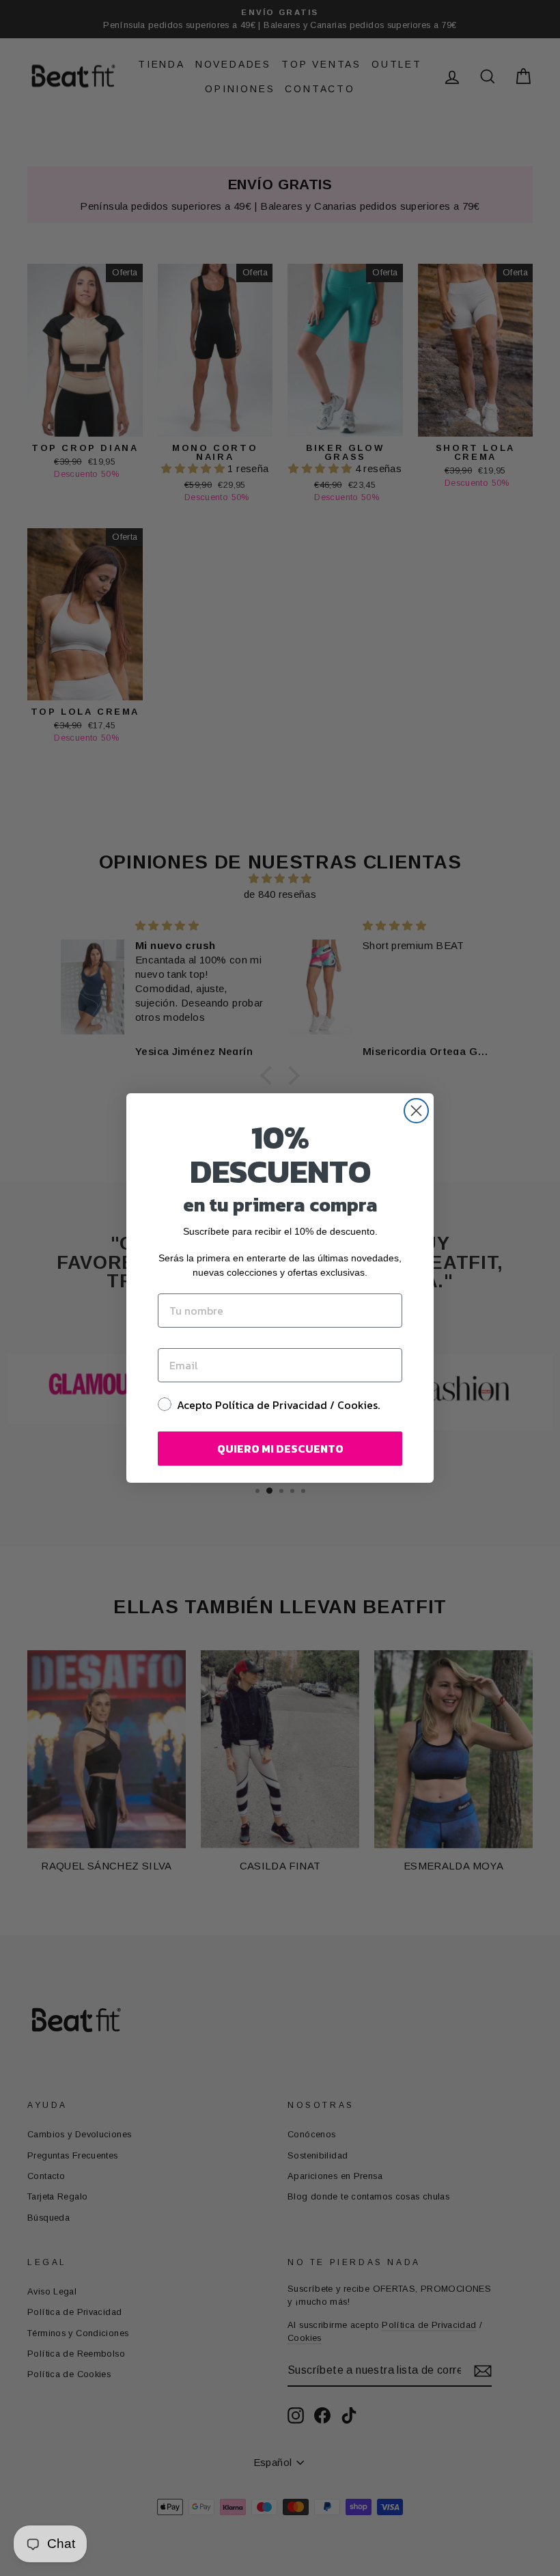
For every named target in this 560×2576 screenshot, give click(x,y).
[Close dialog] (416, 1111)
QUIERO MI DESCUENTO (280, 1449)
